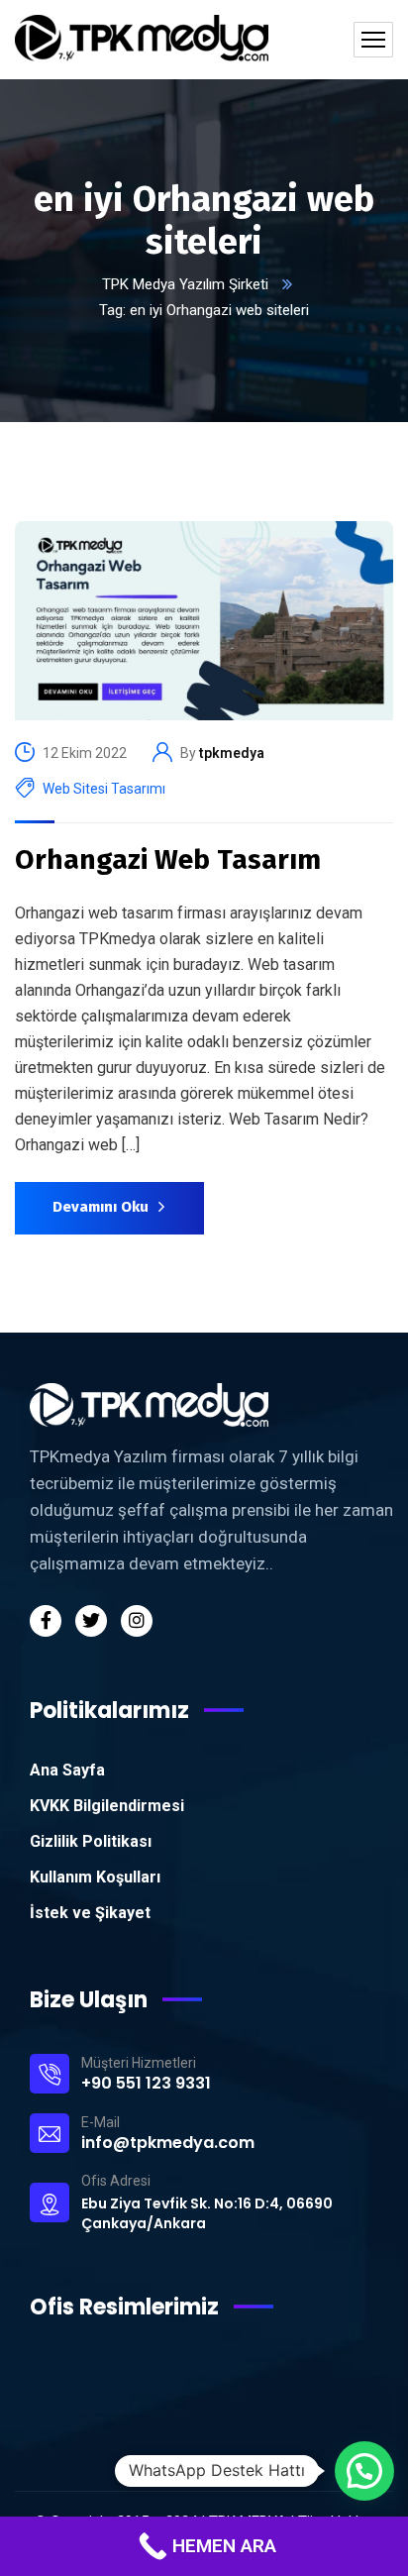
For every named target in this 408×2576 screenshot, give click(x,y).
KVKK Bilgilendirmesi (107, 1806)
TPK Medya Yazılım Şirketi (185, 284)
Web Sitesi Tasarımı (104, 789)
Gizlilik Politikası (91, 1841)
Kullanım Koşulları (95, 1877)
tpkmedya (232, 753)
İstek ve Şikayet (90, 1913)
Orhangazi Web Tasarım (168, 859)
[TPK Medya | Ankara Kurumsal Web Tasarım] (142, 40)
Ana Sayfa (67, 1770)
